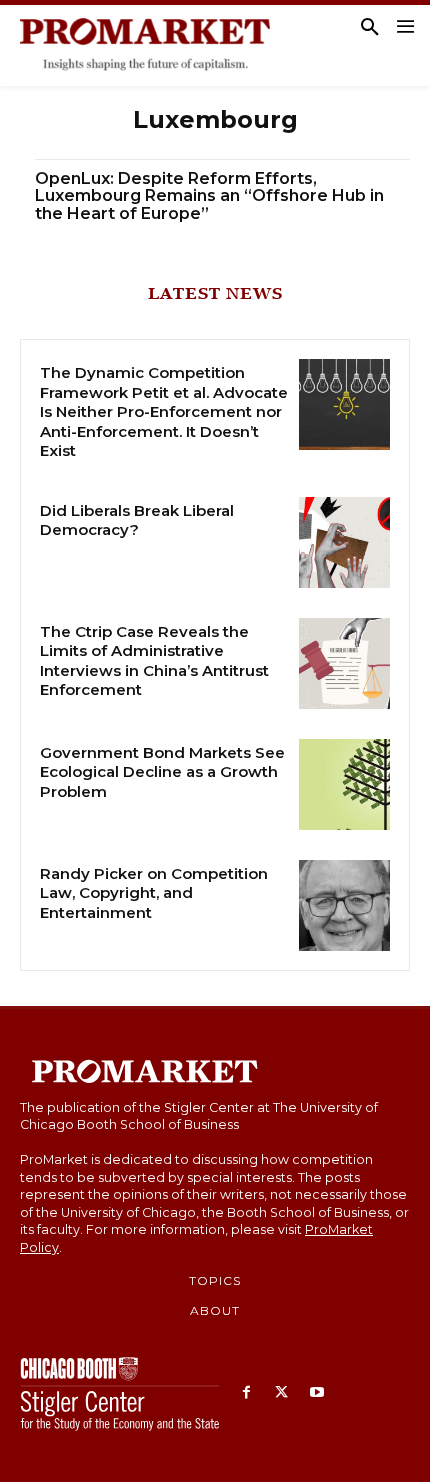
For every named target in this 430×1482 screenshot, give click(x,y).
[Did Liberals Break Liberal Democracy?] (344, 542)
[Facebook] (246, 1393)
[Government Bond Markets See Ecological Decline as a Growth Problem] (344, 784)
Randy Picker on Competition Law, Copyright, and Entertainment (154, 893)
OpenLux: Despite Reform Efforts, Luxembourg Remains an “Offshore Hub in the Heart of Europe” (209, 196)
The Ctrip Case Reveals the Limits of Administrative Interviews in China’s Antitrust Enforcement (154, 661)
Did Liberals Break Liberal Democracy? (137, 520)
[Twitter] (281, 1393)
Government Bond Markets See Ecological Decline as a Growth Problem (162, 772)
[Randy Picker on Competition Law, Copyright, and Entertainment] (344, 905)
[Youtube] (316, 1393)
